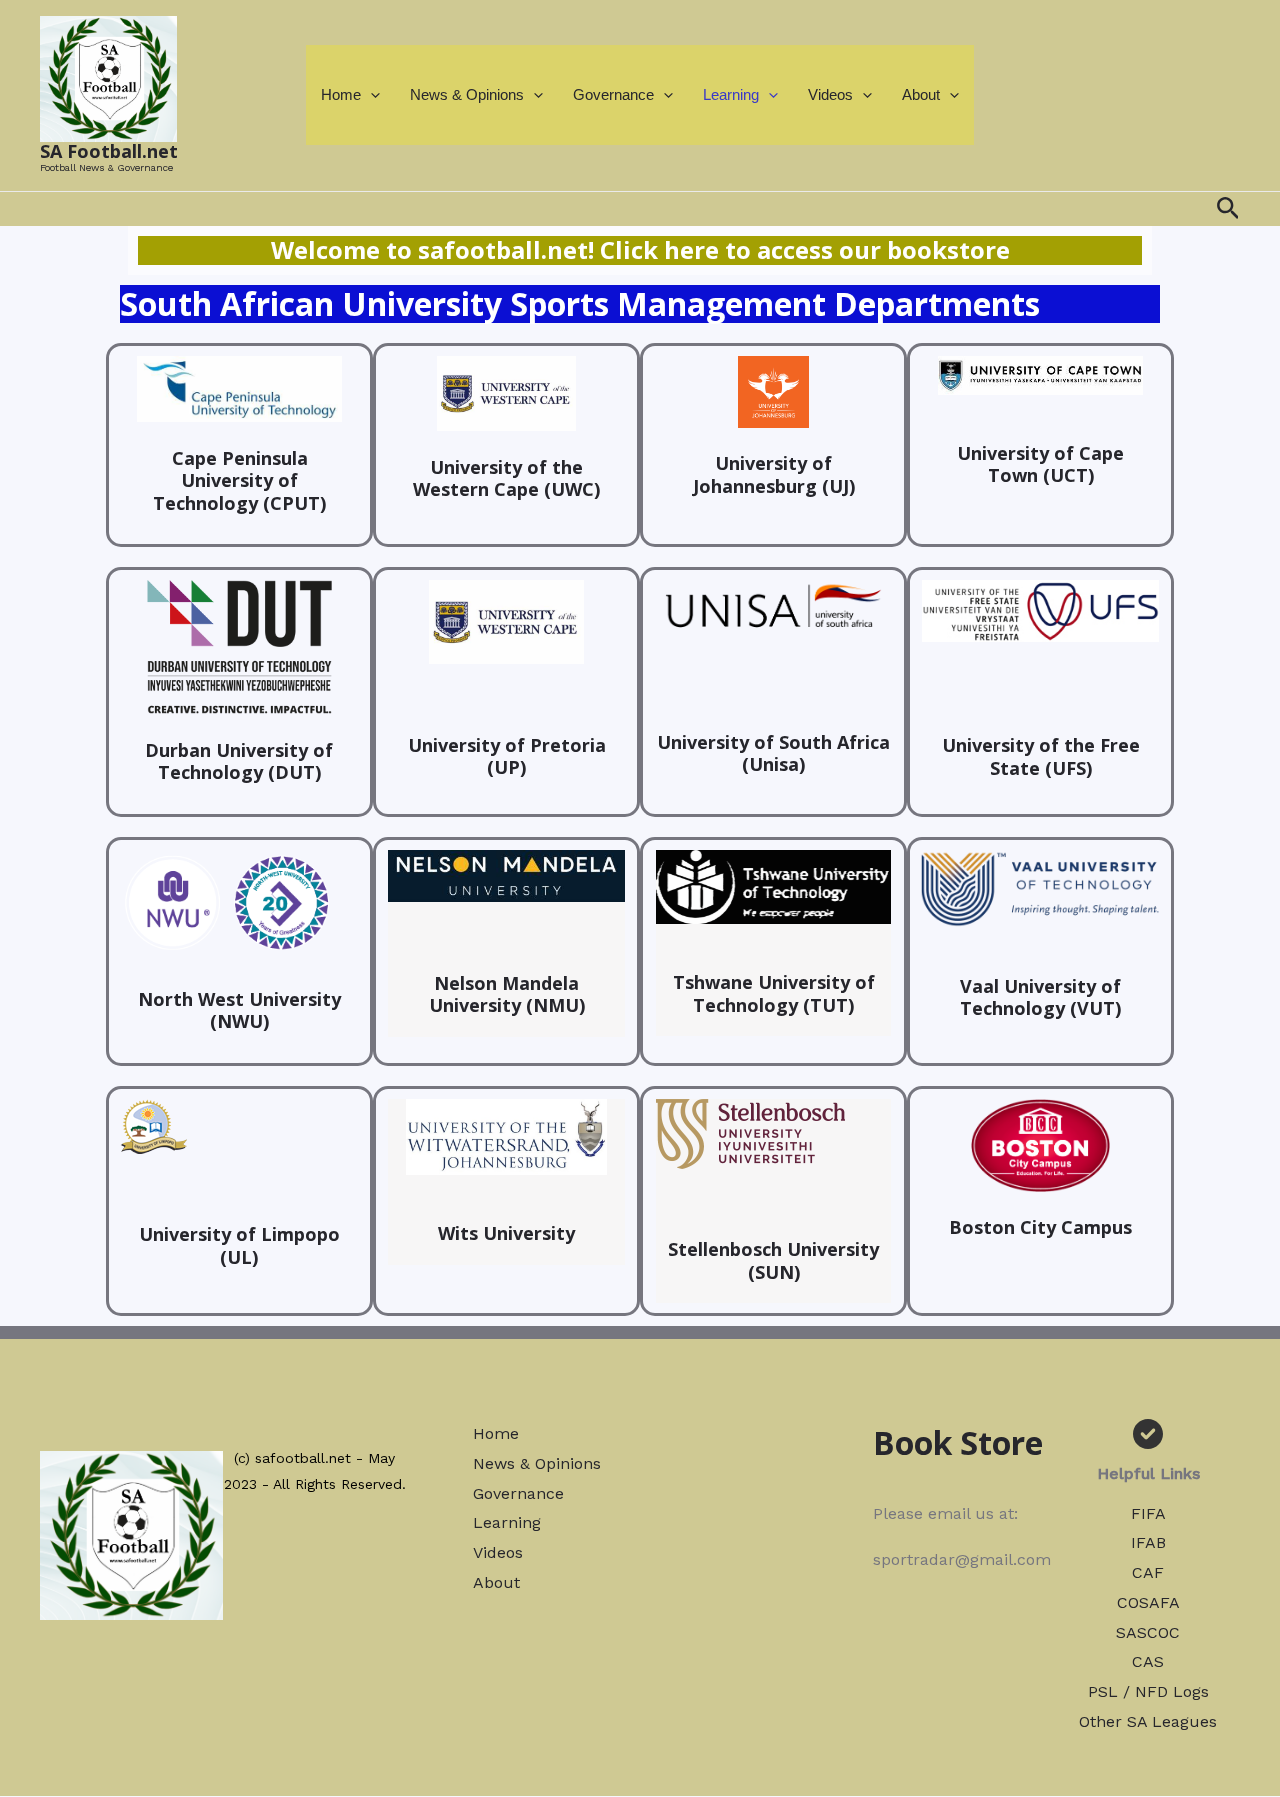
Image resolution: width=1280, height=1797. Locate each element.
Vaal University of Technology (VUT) (1040, 997)
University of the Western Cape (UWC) (506, 478)
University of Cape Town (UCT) (1040, 464)
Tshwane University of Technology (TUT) (774, 993)
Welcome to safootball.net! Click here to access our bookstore (640, 249)
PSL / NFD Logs (1148, 1691)
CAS (1148, 1661)
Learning (731, 94)
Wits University (506, 1233)
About (921, 94)
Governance (613, 94)
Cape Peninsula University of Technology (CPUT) (239, 480)
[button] (370, 95)
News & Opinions (467, 94)
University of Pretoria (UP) (507, 756)
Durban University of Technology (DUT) (239, 761)
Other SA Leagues (1148, 1721)
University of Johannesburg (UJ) (774, 474)
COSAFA (1148, 1602)
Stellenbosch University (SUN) (773, 1260)
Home (341, 94)
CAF (1148, 1572)
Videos (830, 94)
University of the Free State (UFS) (1041, 756)
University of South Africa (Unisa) (773, 753)
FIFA (1148, 1513)
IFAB (1148, 1542)
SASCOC (1148, 1632)
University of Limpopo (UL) (239, 1245)
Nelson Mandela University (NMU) (507, 994)
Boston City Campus (1040, 1227)
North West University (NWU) (239, 1010)
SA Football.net (109, 151)
